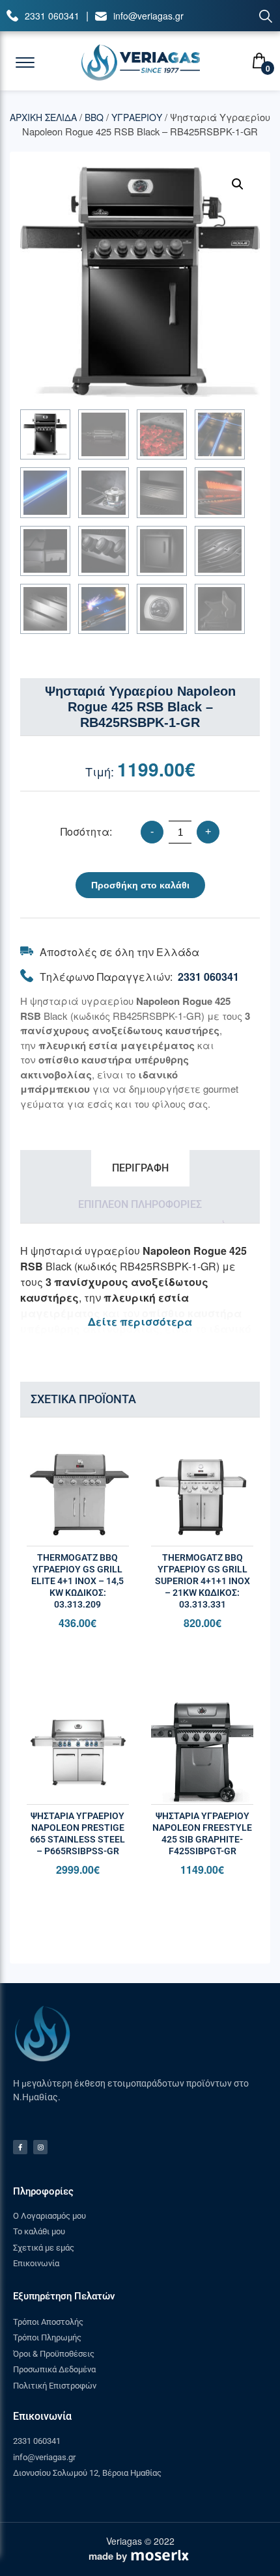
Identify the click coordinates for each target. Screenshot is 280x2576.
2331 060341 (52, 16)
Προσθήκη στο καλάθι (140, 885)
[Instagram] (40, 2147)
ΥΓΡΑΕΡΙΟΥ (137, 117)
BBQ (94, 117)
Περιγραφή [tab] (140, 1168)
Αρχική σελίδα (43, 117)
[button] (238, 184)
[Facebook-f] (20, 2147)
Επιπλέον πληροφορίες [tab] (140, 1204)
